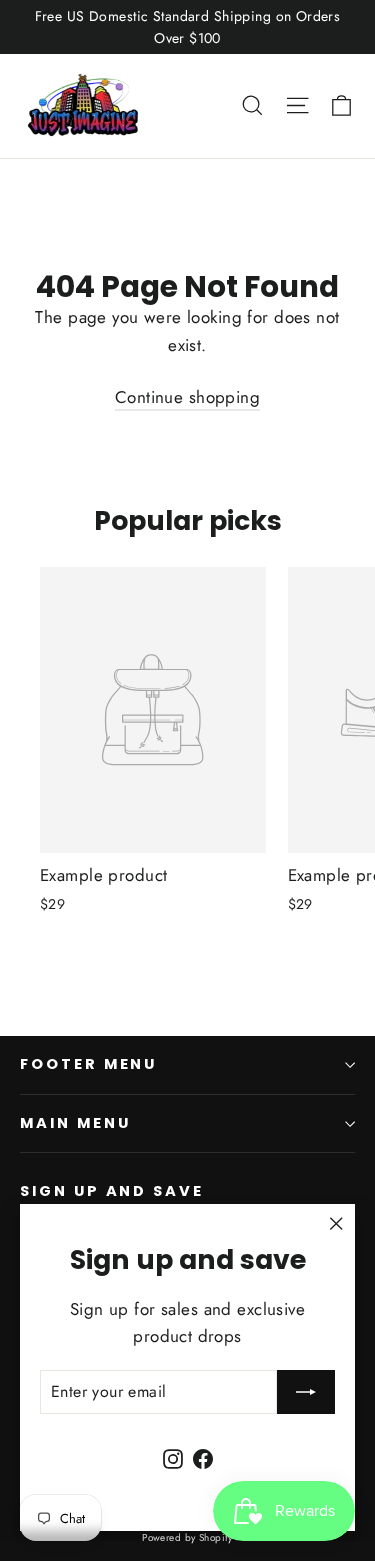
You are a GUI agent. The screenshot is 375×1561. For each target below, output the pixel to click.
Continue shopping (187, 397)
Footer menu (88, 1064)
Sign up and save (112, 1191)
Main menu (75, 1123)
